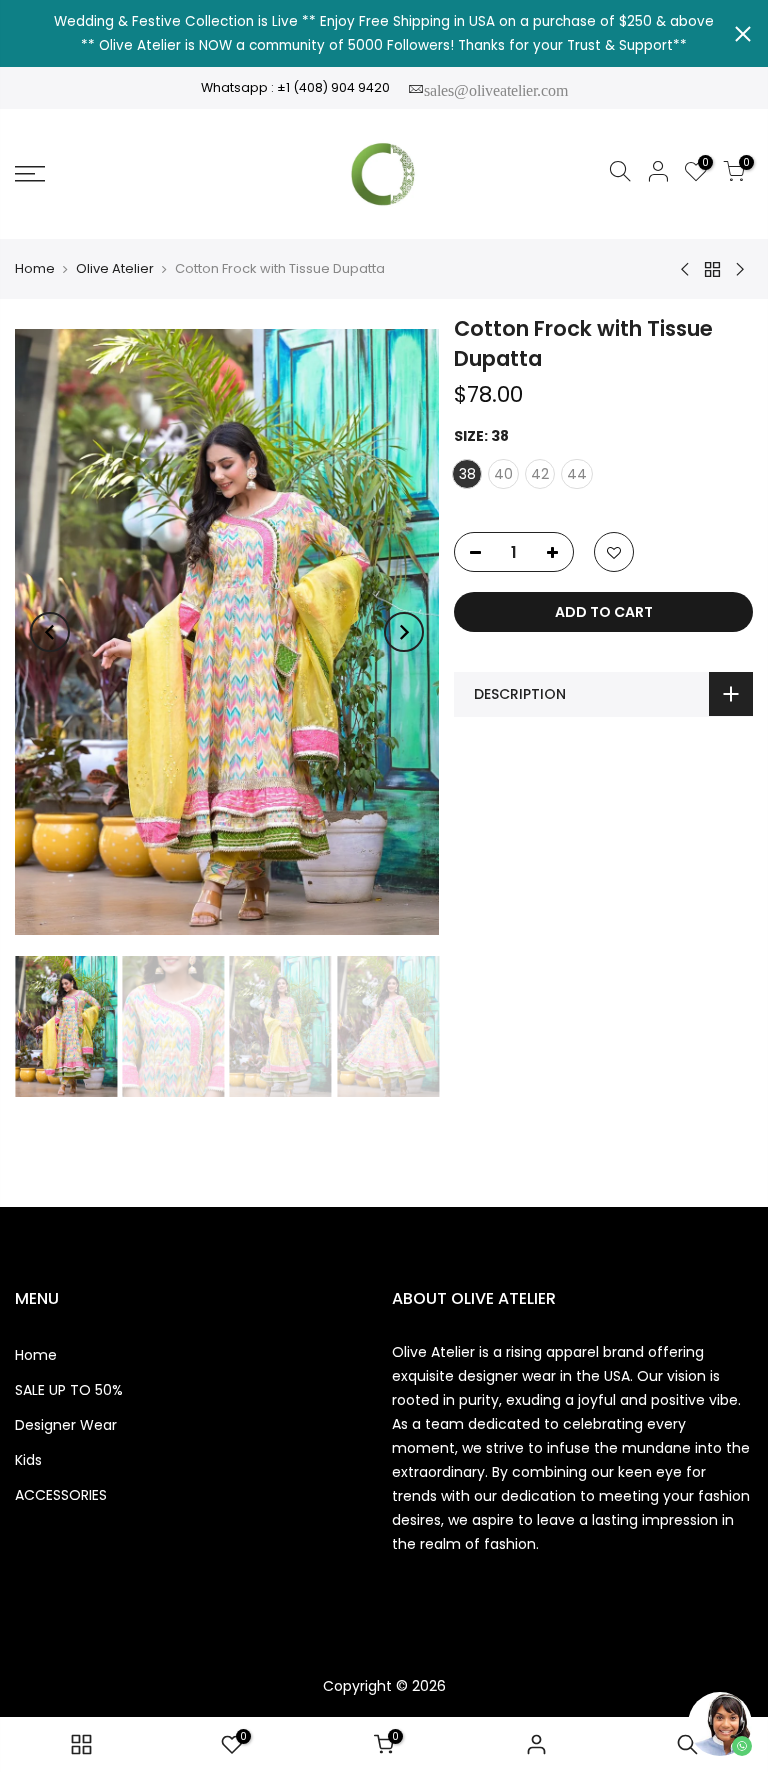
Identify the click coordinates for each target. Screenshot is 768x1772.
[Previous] (50, 632)
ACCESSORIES (61, 1495)
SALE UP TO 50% (69, 1390)
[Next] (404, 632)
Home (35, 269)
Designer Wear (66, 1425)
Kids (28, 1460)
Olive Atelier (115, 269)
